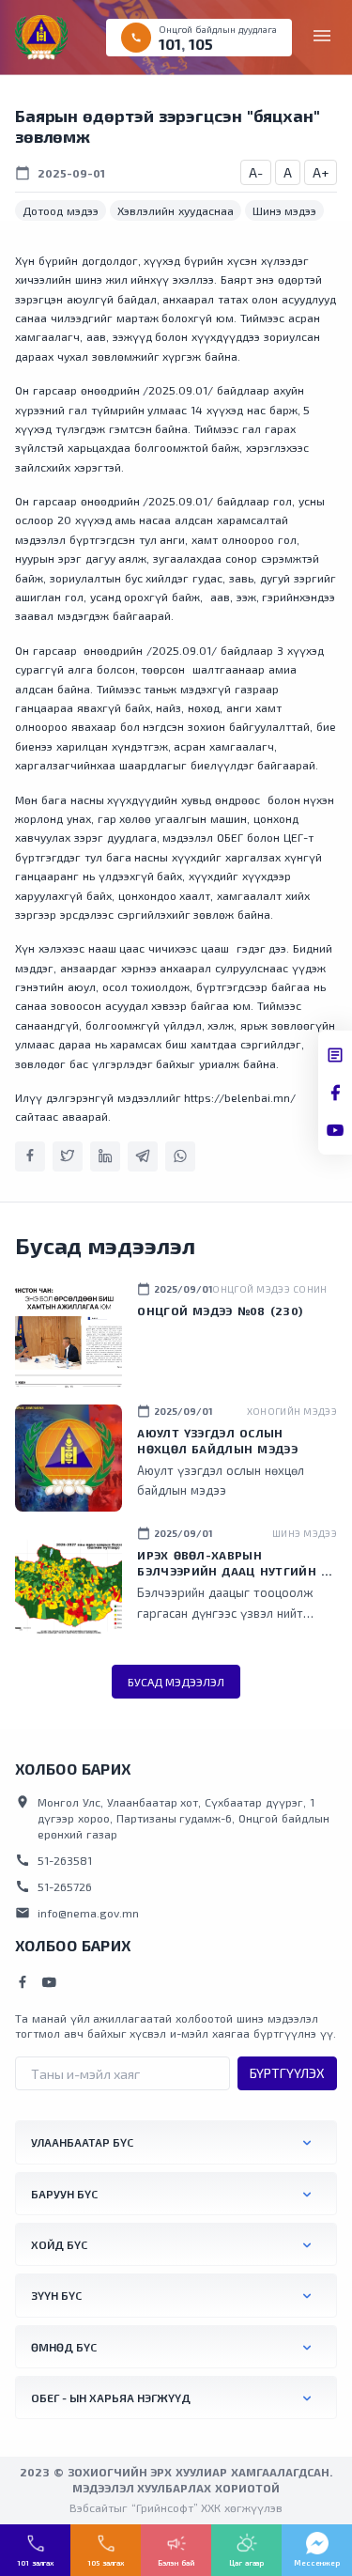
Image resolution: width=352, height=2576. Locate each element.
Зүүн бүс (56, 2295)
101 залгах (35, 2563)
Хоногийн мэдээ (292, 1411)
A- (256, 172)
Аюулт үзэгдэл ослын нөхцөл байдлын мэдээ (217, 1441)
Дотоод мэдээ (61, 210)
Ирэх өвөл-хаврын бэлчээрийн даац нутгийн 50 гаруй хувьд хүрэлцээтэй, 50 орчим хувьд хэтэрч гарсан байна (236, 1564)
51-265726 (54, 1886)
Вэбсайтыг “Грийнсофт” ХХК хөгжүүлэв (176, 2507)
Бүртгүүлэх (287, 2073)
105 (201, 44)
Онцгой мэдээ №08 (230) (220, 1311)
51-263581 (54, 1860)
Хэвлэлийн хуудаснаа (176, 210)
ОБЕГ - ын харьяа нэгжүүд (111, 2398)
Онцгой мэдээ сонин (269, 1289)
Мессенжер (317, 2563)
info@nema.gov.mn (77, 1913)
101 (170, 44)
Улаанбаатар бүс (82, 2142)
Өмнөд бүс (64, 2347)
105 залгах (106, 2563)
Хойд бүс (59, 2244)
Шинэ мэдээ (285, 210)
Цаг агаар (246, 2563)
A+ (321, 172)
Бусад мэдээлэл (176, 1682)
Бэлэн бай (176, 2563)
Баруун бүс (64, 2194)
